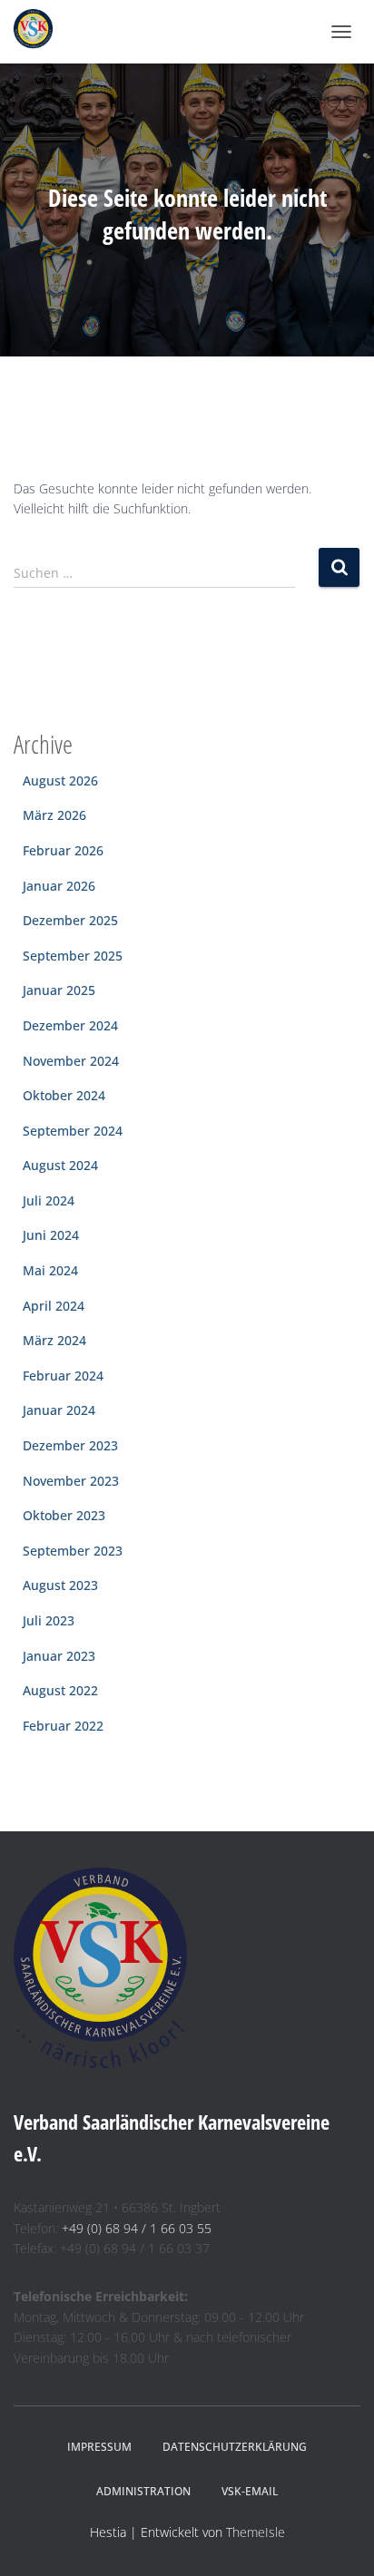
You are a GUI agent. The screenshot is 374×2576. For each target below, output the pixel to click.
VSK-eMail (250, 2491)
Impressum (99, 2447)
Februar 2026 (63, 850)
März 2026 (54, 815)
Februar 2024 (63, 1376)
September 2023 (73, 1551)
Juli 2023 (49, 1620)
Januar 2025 (59, 990)
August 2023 (60, 1585)
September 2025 (73, 956)
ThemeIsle (256, 2532)
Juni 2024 (51, 1235)
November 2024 (71, 1061)
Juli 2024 (49, 1200)
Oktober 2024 (64, 1095)
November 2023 (71, 1481)
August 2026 (60, 781)
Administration (143, 2491)
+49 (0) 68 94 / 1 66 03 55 (137, 2228)
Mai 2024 (50, 1270)
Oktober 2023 (64, 1515)
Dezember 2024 (70, 1025)
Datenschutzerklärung (235, 2447)
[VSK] (40, 32)
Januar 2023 (59, 1656)
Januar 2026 (59, 886)
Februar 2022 (63, 1726)
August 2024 (60, 1165)
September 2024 (73, 1131)
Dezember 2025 (70, 920)
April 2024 (54, 1306)
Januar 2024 (59, 1410)
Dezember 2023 (70, 1445)
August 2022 (60, 1690)
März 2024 (54, 1340)
